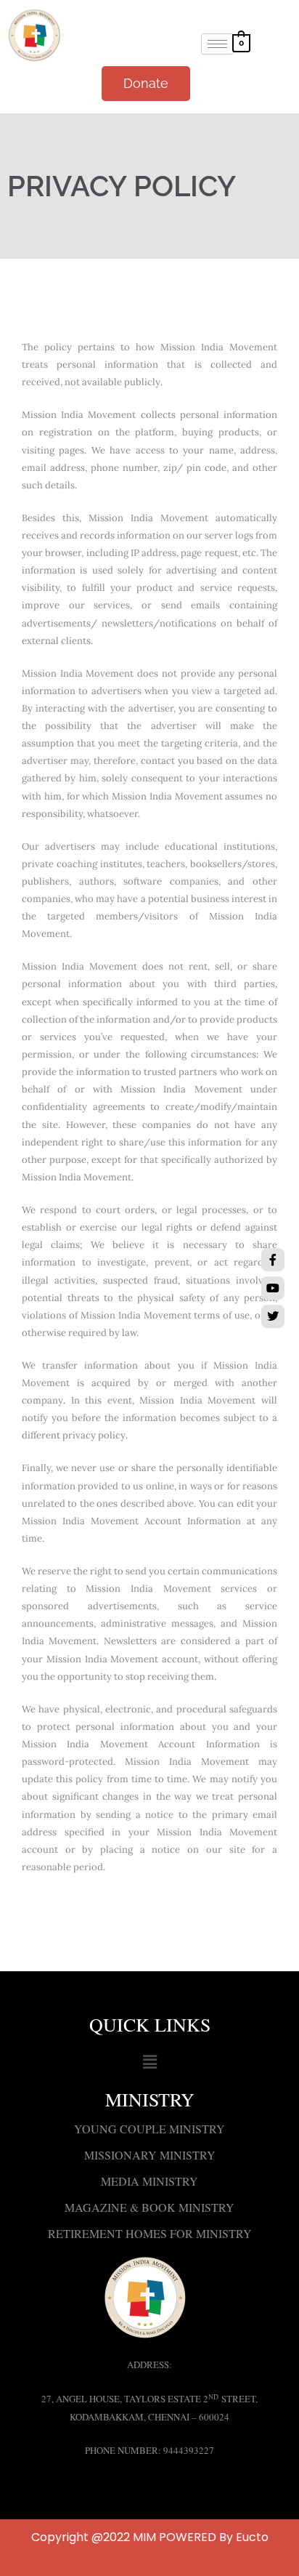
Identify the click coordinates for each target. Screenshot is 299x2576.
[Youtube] (273, 1288)
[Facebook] (273, 1260)
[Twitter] (273, 1316)
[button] (149, 2062)
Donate (146, 83)
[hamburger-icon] (217, 44)
